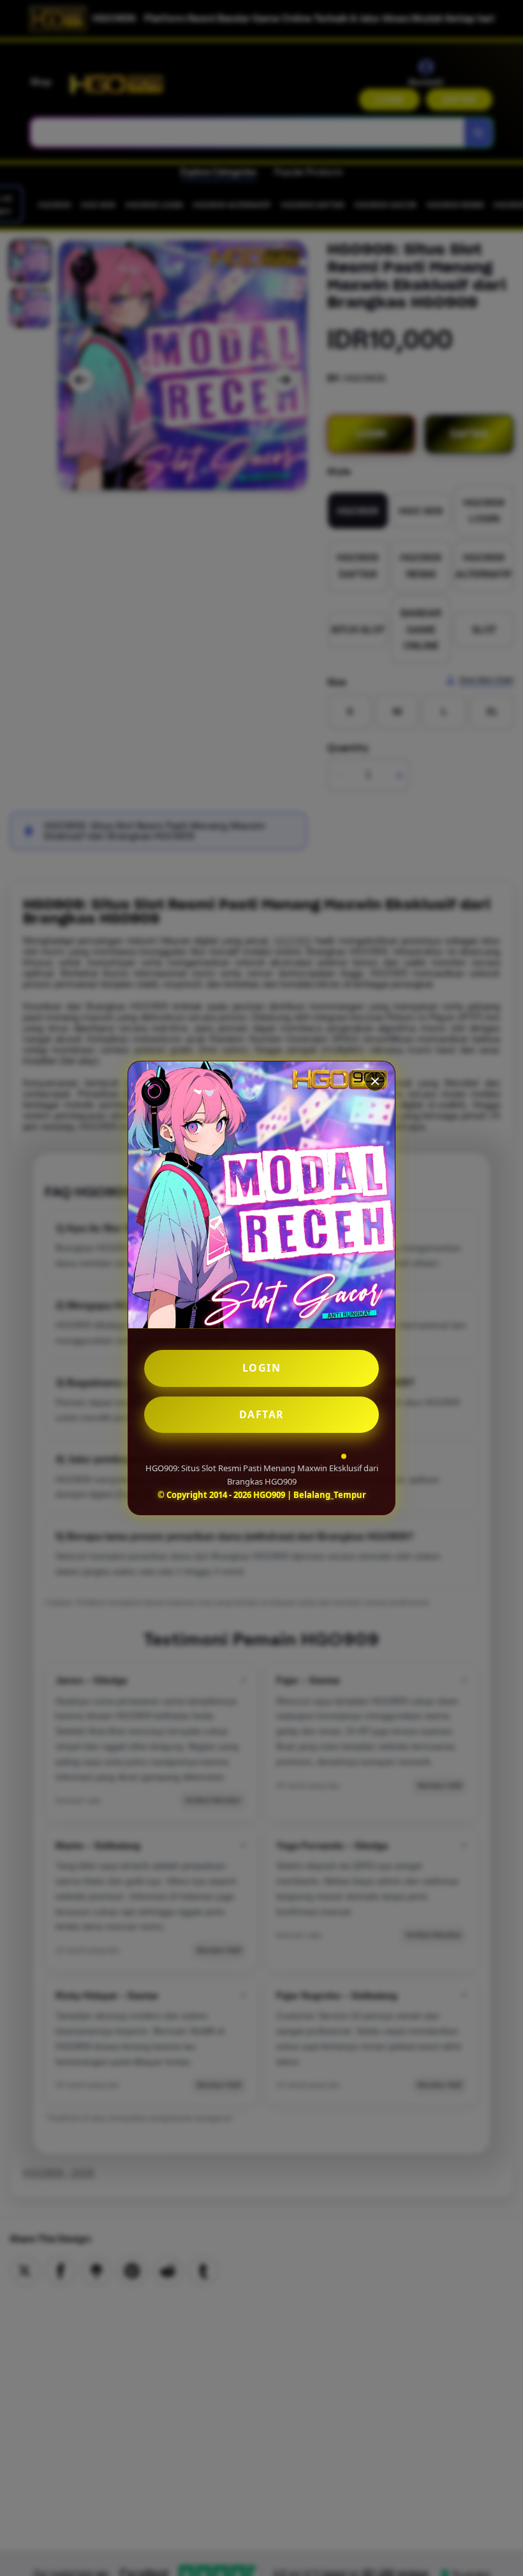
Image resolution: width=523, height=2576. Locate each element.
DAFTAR (262, 1414)
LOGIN (262, 1368)
